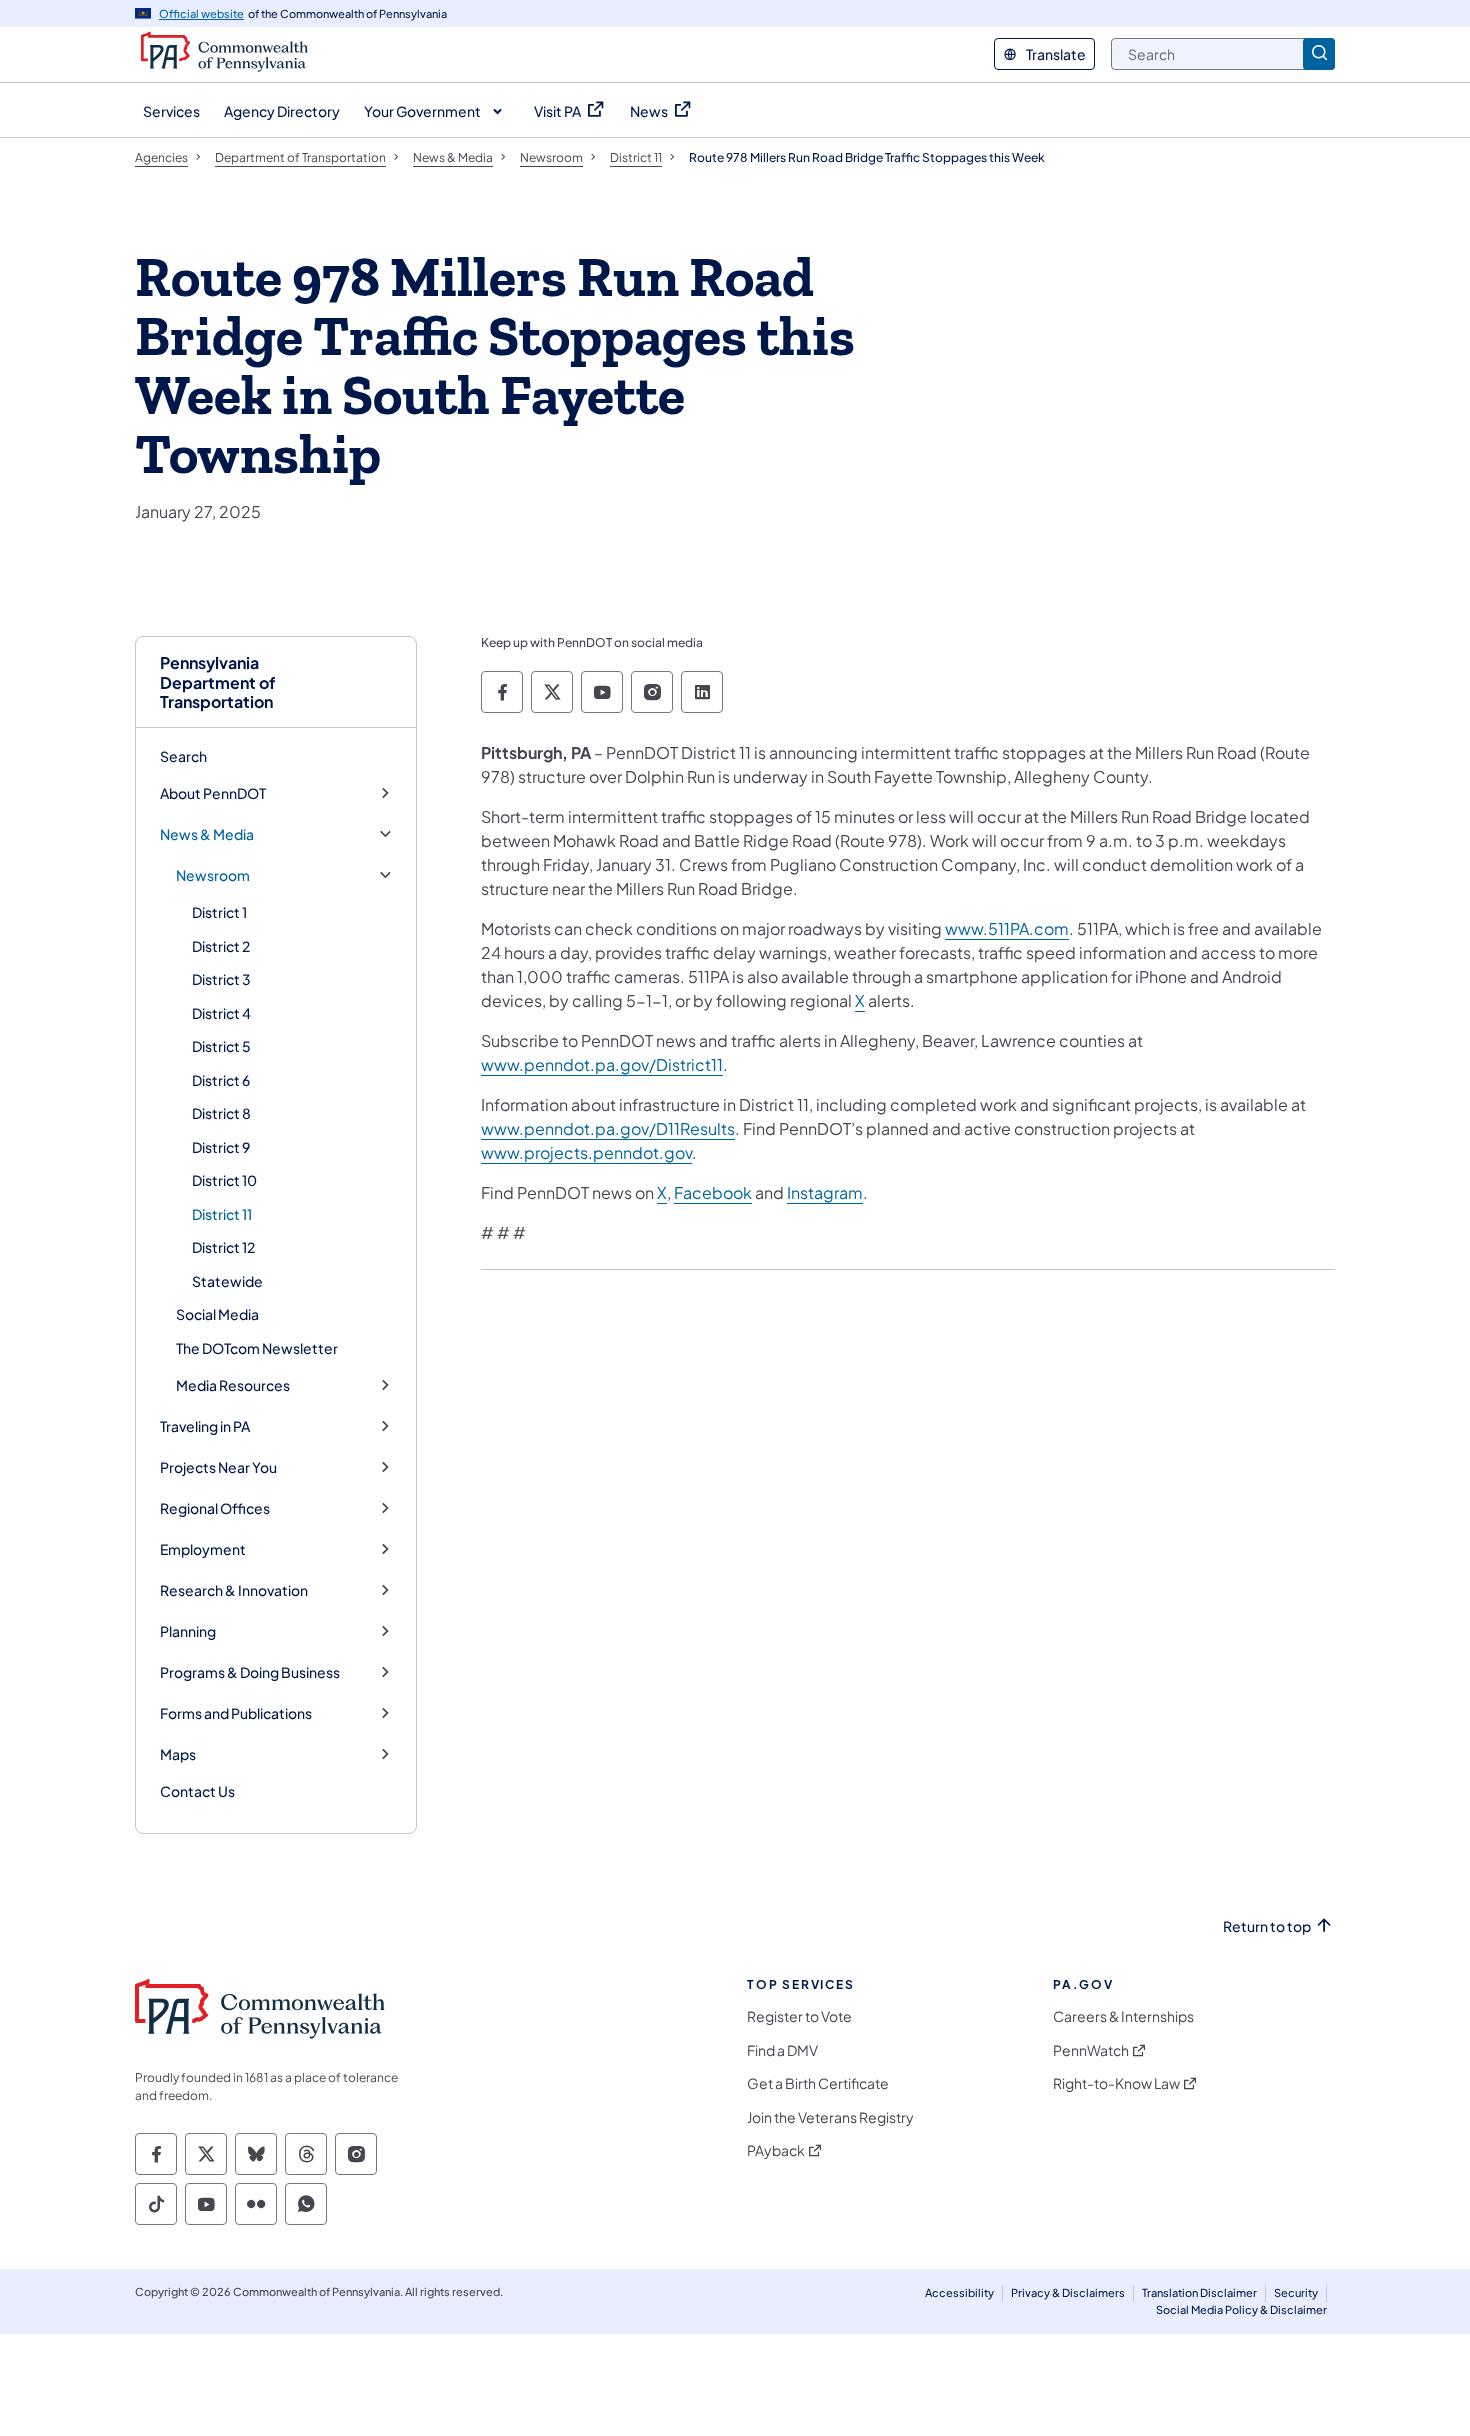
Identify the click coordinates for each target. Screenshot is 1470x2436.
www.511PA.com (1007, 928)
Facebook (713, 1192)
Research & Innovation (234, 1590)
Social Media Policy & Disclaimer (1241, 2309)
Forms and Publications (236, 1713)
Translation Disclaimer (1199, 2292)
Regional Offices (215, 1508)
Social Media (217, 1314)
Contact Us (197, 1791)
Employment (203, 1549)
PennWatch (1091, 2050)
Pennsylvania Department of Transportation (218, 682)
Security (1296, 2292)
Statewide (227, 1281)
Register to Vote (799, 2016)
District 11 (222, 1214)
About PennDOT (213, 793)
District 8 (221, 1113)
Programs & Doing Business (250, 1672)
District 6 (221, 1080)
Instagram (825, 1192)
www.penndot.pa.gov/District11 (602, 1064)
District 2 (221, 946)
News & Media (207, 834)
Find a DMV (782, 2050)
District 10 (224, 1180)
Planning (188, 1631)
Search (183, 756)
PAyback (776, 2150)
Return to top (1267, 1926)
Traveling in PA (205, 1426)
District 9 (221, 1147)
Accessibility (959, 2292)
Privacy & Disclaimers (1068, 2292)
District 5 (221, 1046)
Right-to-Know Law (1116, 2083)
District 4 (221, 1013)
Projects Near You (218, 1467)
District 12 (223, 1247)
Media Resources (233, 1385)
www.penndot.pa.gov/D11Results (608, 1128)
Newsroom (213, 875)
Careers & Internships (1123, 2016)
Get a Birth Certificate (818, 2083)
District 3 (221, 979)
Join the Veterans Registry (830, 2117)
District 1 (219, 912)
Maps (178, 1754)
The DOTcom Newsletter (257, 1348)
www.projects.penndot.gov (586, 1152)
